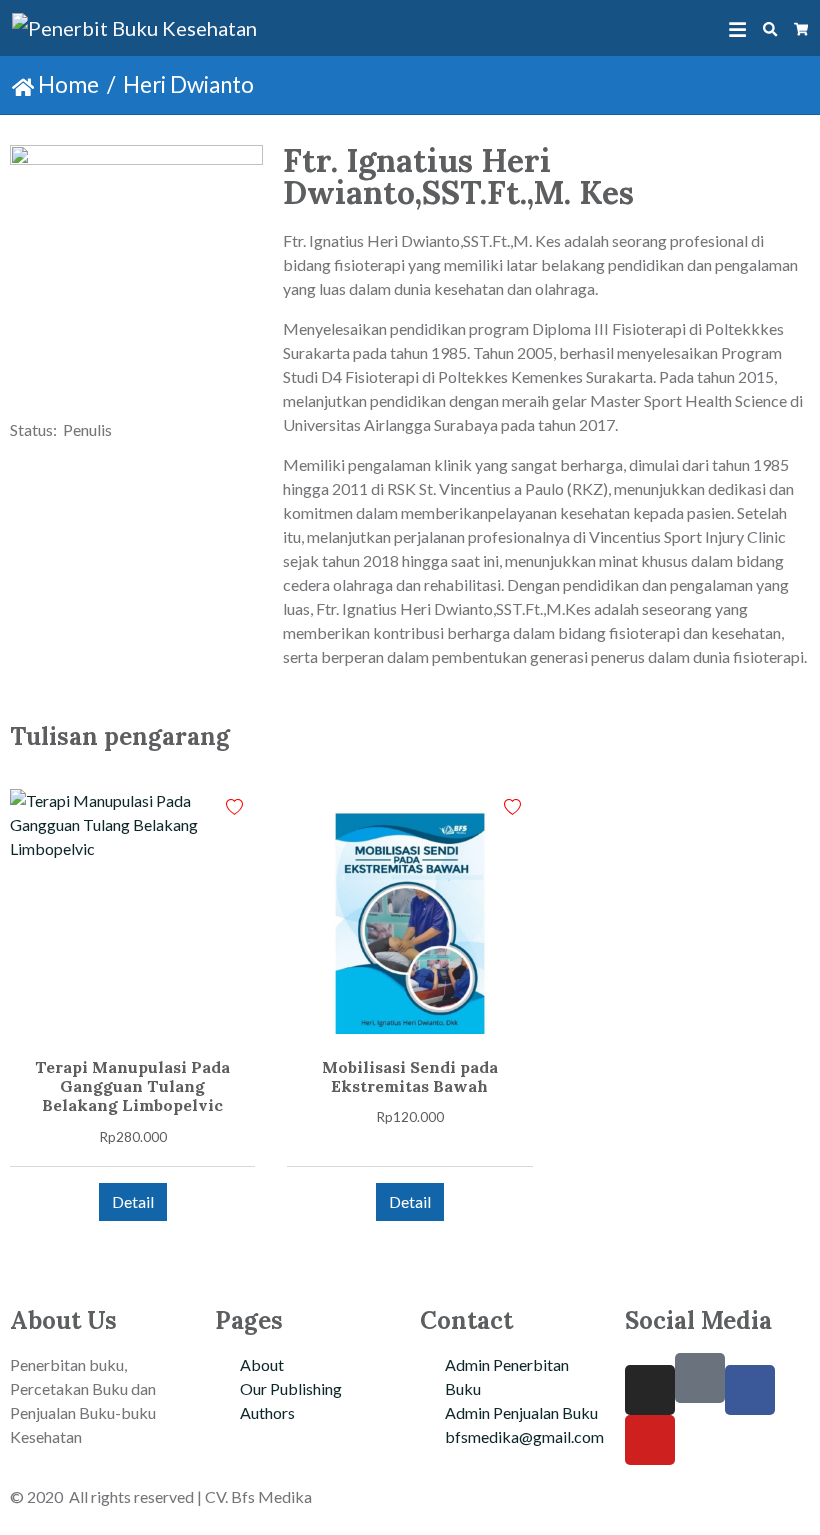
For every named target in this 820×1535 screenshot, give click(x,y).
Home (66, 84)
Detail (133, 1201)
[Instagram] (650, 1390)
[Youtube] (650, 1440)
